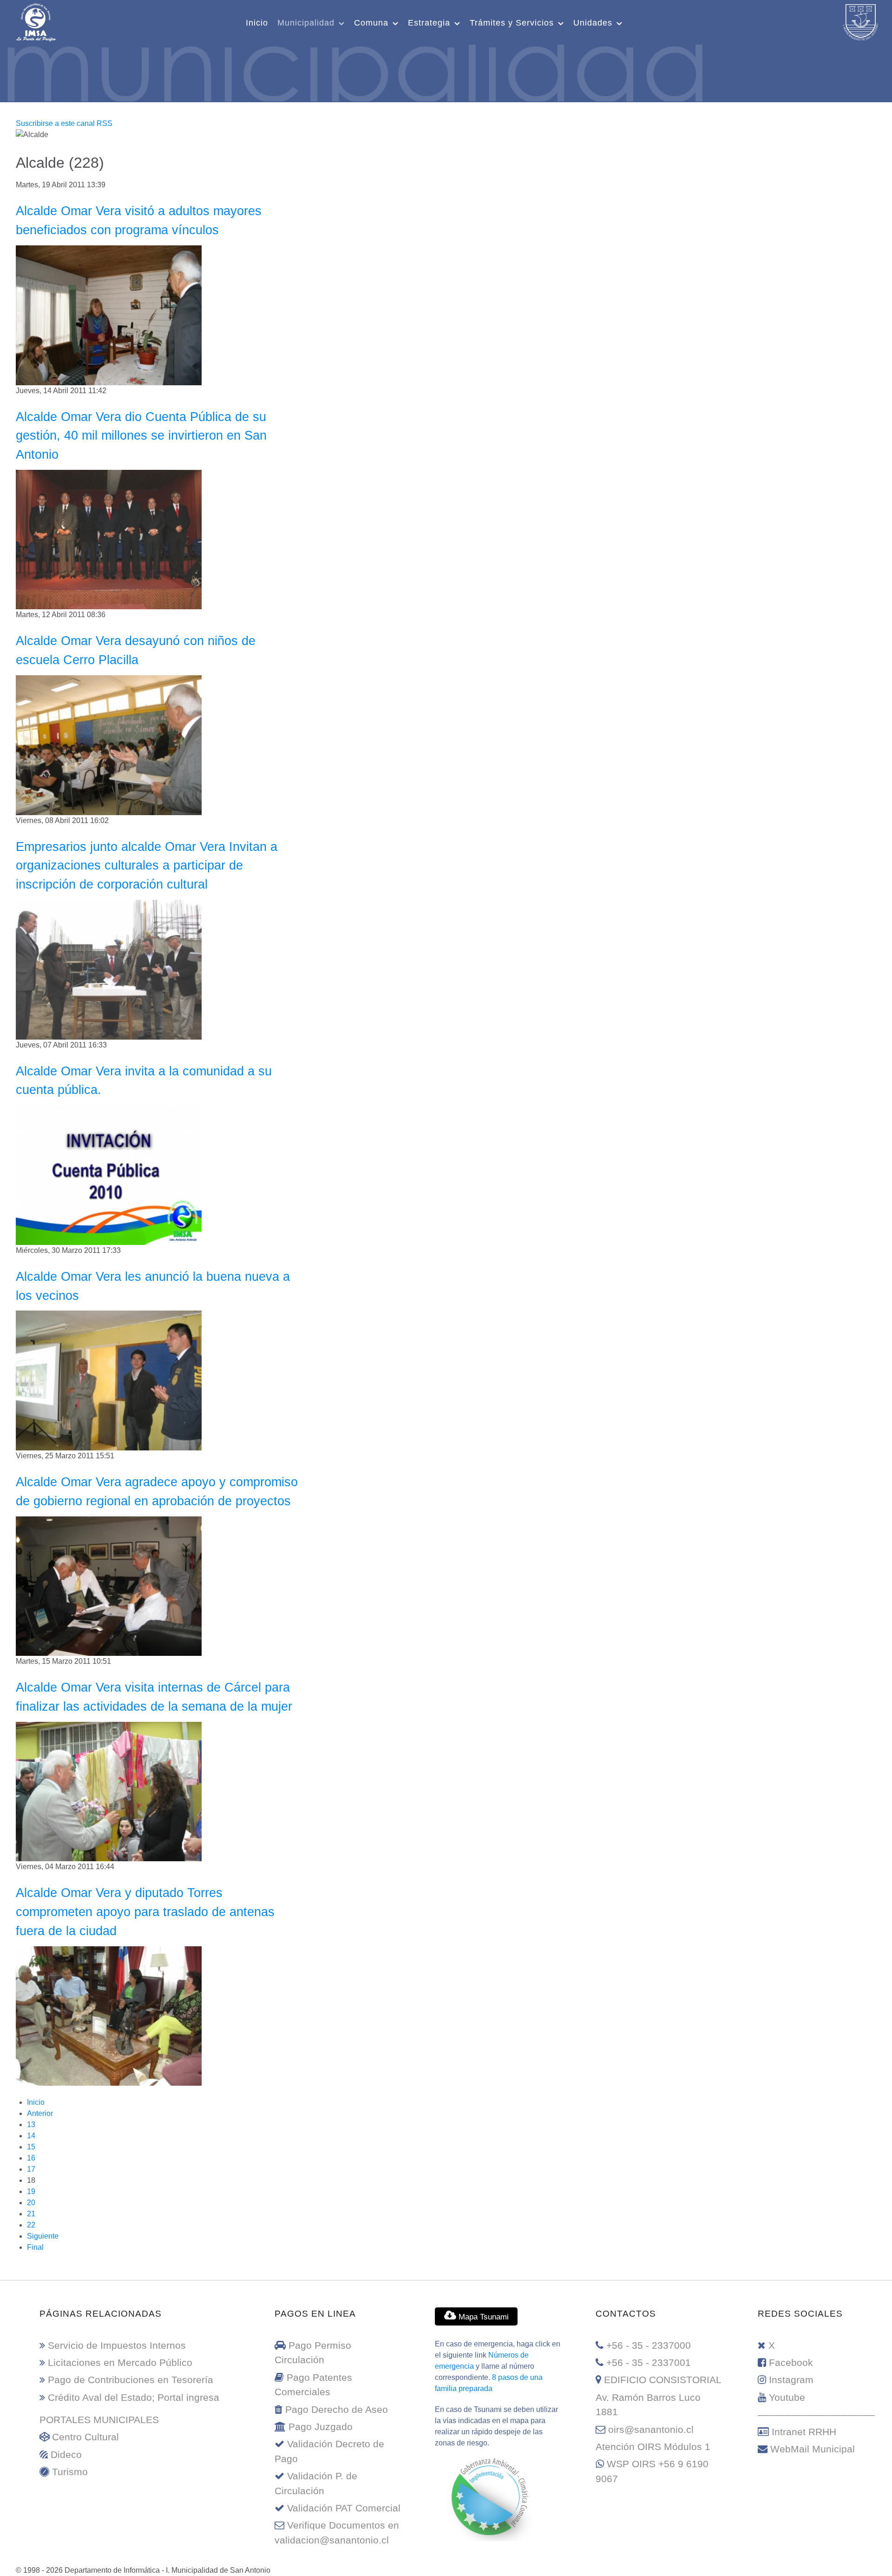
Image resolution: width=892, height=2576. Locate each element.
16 (31, 2158)
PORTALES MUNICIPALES (99, 2420)
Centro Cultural (85, 2437)
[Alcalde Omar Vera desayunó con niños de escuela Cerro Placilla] (109, 745)
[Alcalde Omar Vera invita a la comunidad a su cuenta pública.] (109, 1175)
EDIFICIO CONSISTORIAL (663, 2380)
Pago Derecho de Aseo (337, 2409)
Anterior (40, 2113)
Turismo (70, 2472)
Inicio (36, 2102)
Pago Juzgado (321, 2427)
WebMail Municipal (813, 2449)
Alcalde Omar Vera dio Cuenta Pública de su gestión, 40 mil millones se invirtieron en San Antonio (141, 436)
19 (31, 2191)
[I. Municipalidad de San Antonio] (36, 21)
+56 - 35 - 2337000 (649, 2345)
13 (31, 2125)
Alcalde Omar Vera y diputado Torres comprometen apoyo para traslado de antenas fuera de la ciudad (145, 1912)
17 (31, 2169)
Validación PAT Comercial (344, 2508)
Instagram (791, 2380)
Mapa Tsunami (482, 2317)
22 (31, 2225)
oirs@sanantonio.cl (651, 2429)
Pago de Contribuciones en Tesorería (131, 2380)
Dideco (66, 2454)
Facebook (791, 2362)
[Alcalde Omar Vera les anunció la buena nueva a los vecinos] (109, 1380)
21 (31, 2214)
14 (31, 2136)
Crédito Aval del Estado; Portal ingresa (134, 2397)
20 (31, 2203)
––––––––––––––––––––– (816, 2415)
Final (35, 2247)
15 (31, 2147)
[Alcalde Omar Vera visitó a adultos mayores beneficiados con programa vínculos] (109, 314)
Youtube (787, 2397)
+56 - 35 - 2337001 (649, 2362)
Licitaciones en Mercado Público (120, 2362)
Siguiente (43, 2236)
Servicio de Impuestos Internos (117, 2345)
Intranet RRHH (804, 2432)
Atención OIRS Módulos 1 (653, 2447)
